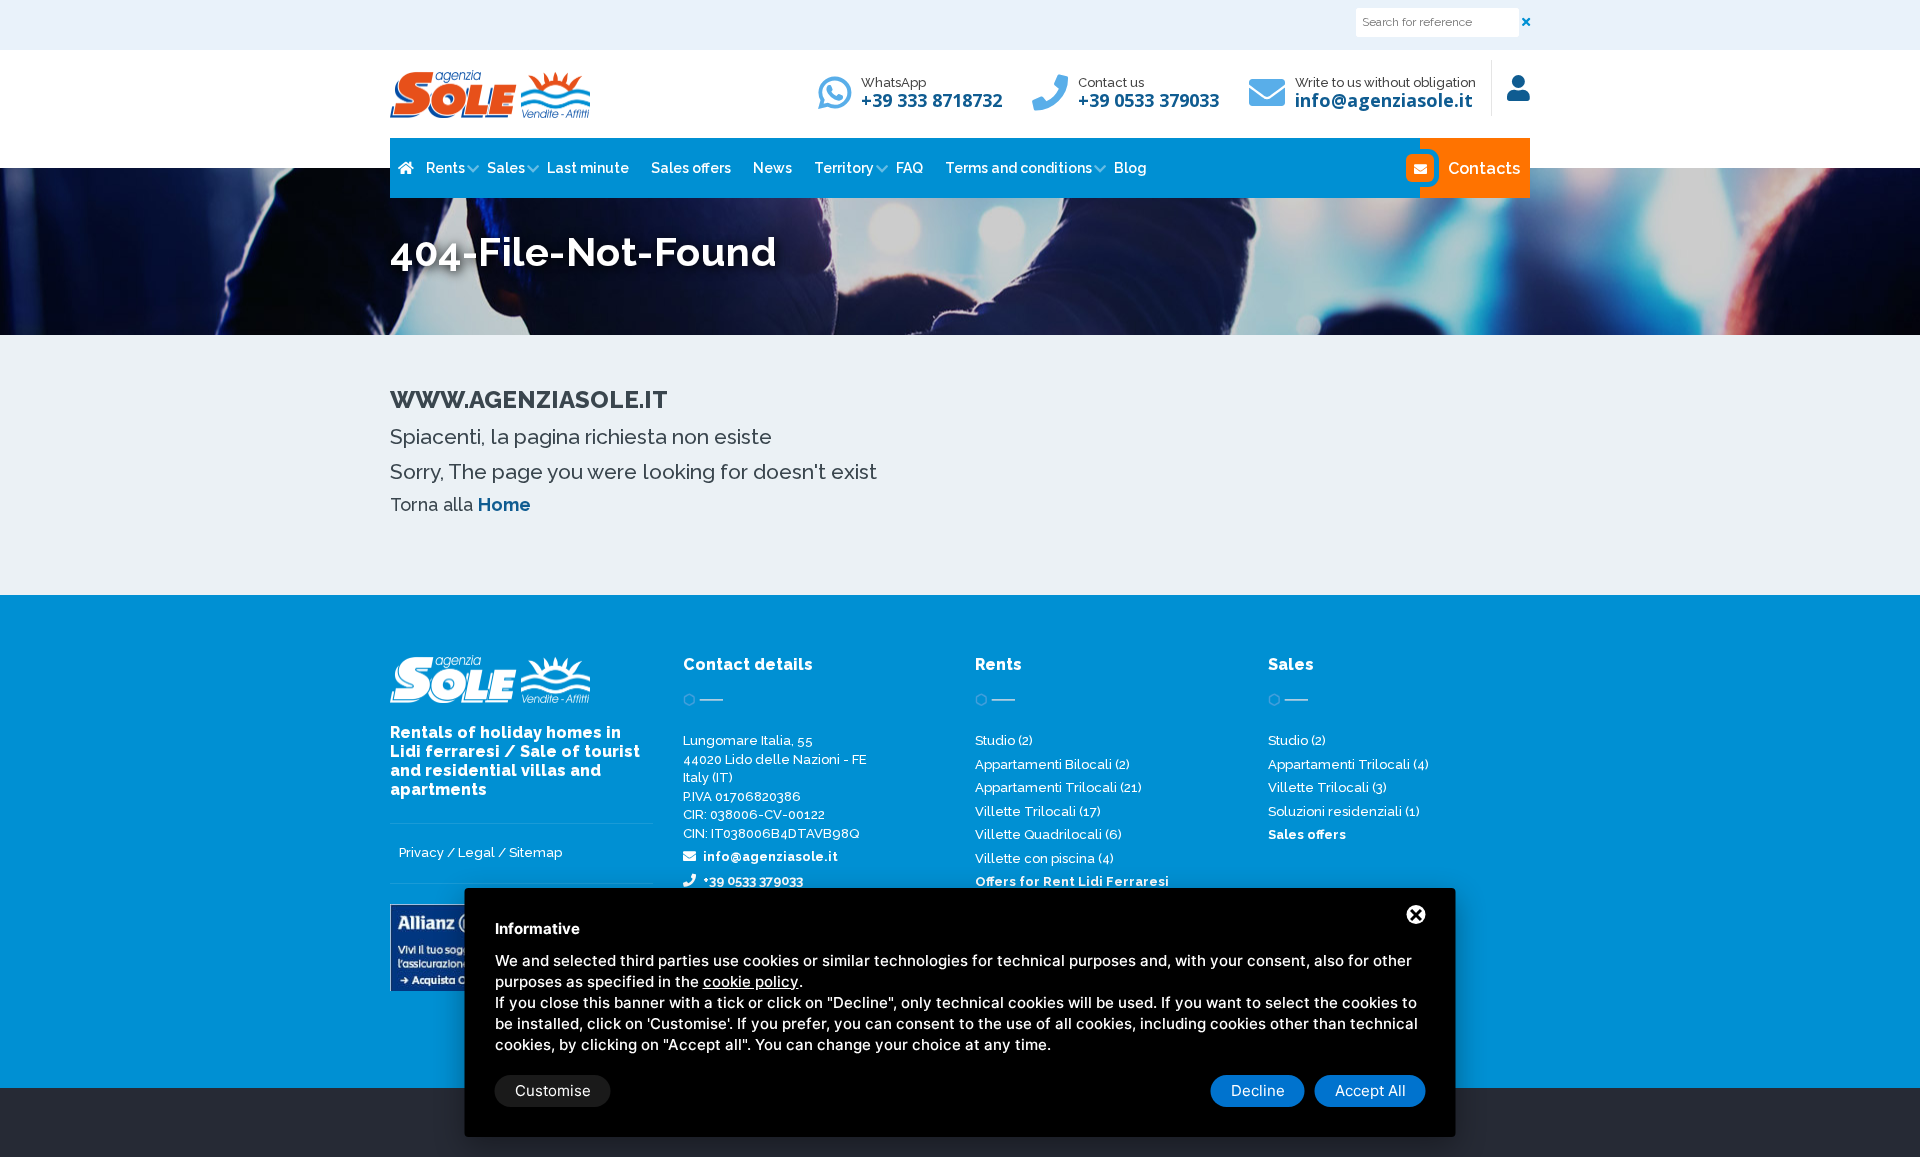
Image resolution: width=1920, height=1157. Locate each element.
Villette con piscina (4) (1044, 858)
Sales (506, 168)
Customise (553, 1090)
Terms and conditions (1018, 168)
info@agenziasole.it (1384, 100)
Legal (476, 852)
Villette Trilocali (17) (1038, 811)
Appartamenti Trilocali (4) (1348, 764)
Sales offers (691, 168)
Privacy (421, 852)
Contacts (1484, 168)
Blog (1130, 168)
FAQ (909, 168)
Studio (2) (1004, 740)
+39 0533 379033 (1148, 100)
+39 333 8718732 (931, 100)
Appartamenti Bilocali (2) (1052, 764)
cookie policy (751, 981)
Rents (445, 168)
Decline (1258, 1090)
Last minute (588, 168)
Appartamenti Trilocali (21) (1058, 787)
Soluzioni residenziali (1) (1344, 811)
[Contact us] (1055, 101)
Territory (844, 168)
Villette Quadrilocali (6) (1048, 834)
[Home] (404, 168)
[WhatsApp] (840, 101)
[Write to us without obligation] (1272, 101)
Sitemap (535, 852)
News (772, 168)
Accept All (1370, 1090)
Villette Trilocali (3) (1327, 787)
